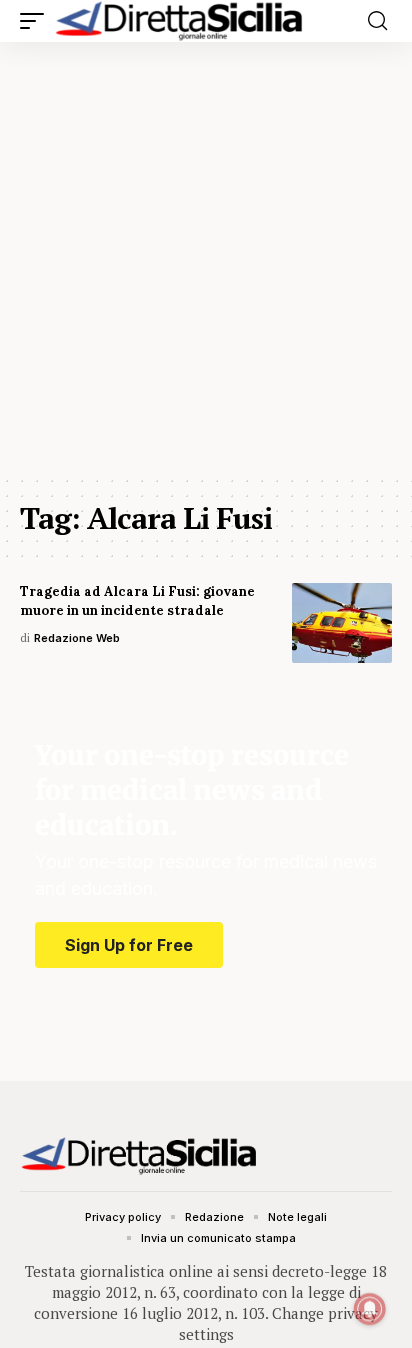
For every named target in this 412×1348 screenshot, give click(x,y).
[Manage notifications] (370, 1309)
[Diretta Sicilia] (180, 21)
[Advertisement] (206, 258)
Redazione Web (77, 638)
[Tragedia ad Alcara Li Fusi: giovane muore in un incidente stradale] (342, 623)
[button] (37, 21)
